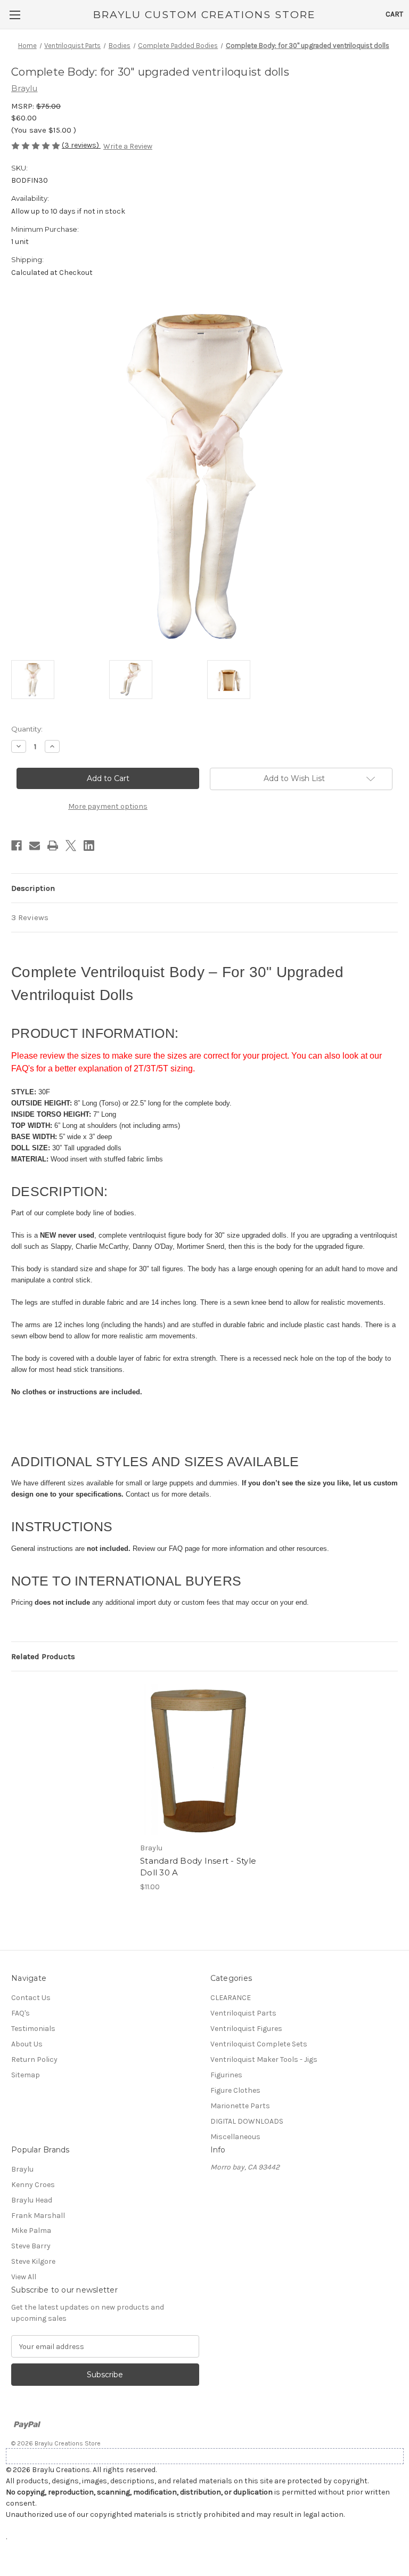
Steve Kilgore (33, 2261)
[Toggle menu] (15, 15)
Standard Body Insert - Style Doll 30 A (198, 1867)
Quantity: (27, 729)
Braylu (22, 2169)
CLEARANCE (231, 1998)
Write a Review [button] (128, 146)
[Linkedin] (89, 846)
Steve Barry (31, 2246)
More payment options (108, 806)
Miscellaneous (235, 2137)
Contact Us (31, 1998)
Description (33, 888)
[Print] (53, 846)
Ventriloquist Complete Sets (259, 2044)
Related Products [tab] (43, 1656)
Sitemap (26, 2075)
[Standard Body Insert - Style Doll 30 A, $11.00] (199, 1760)
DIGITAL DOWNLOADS (247, 2121)
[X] (71, 846)
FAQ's (21, 2013)
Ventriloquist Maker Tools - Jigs (264, 2059)
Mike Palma (31, 2230)
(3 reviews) (81, 145)
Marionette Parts (240, 2106)
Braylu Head (32, 2200)
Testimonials (33, 2029)
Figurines (226, 2075)
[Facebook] (17, 846)
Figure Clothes (235, 2090)
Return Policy (34, 2059)
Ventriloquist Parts (243, 2013)
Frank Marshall (38, 2216)
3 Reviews (30, 917)
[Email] (35, 846)
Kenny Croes (33, 2185)
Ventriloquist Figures (246, 2029)
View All (24, 2277)
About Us (27, 2044)
